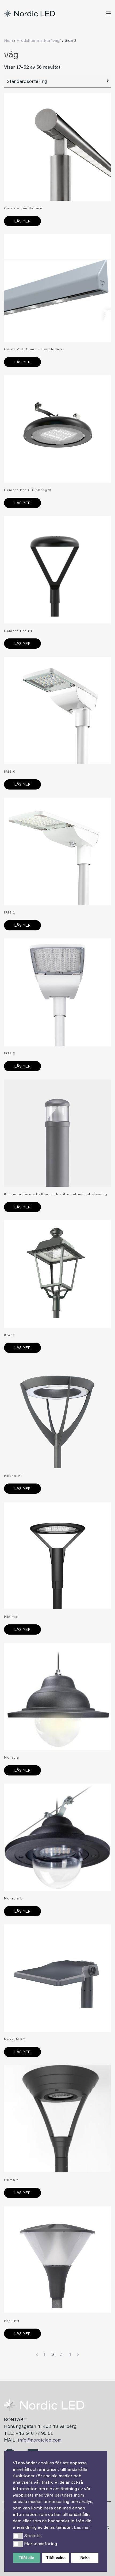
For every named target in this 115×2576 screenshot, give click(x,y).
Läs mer (22, 221)
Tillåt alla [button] (26, 2558)
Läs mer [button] (82, 2527)
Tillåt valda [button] (56, 2558)
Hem (8, 40)
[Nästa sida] (78, 2354)
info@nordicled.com (40, 2440)
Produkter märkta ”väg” (39, 40)
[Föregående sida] (37, 2354)
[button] (18, 2536)
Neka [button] (85, 2558)
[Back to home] (30, 13)
